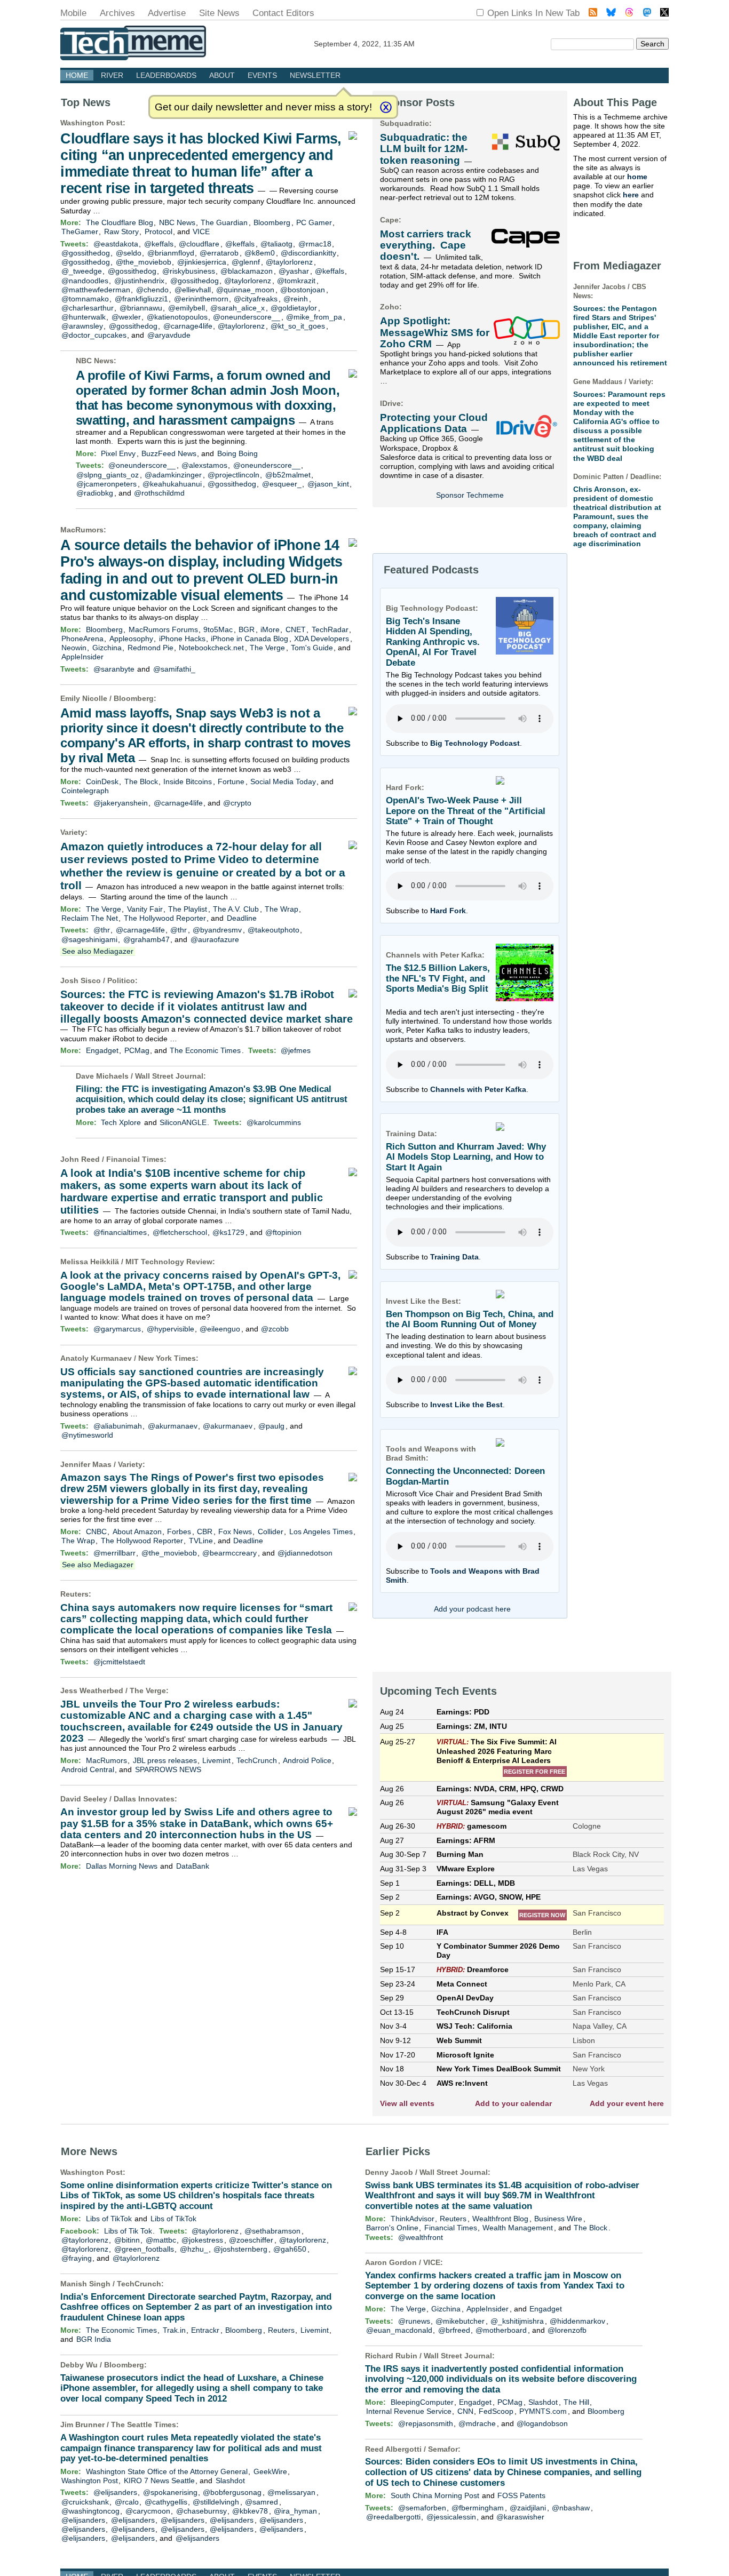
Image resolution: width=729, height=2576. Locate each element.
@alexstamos (204, 465)
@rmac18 (315, 244)
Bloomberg (272, 222)
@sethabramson (272, 2231)
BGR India (94, 2339)
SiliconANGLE (183, 1122)
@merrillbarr (114, 1553)
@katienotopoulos (177, 317)
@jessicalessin (451, 2517)
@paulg (271, 1426)
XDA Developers (322, 639)
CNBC (96, 1532)
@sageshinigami (89, 939)
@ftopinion (283, 1232)
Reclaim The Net (90, 918)
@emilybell (187, 308)
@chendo (152, 290)
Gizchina (107, 648)
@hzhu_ (194, 2249)
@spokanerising (170, 2492)
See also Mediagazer (98, 951)
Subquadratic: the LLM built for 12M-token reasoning (424, 149)
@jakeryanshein (121, 803)
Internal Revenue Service (409, 2411)
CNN (465, 2411)
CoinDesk (102, 781)
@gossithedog (86, 253)
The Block (141, 781)
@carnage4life (188, 326)
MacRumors (82, 530)
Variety (73, 832)
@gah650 (290, 2249)
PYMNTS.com (543, 2411)
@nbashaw (571, 2508)
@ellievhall (193, 290)
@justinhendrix (139, 281)
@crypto (237, 803)
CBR (205, 1532)
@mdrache (477, 2423)
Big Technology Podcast (475, 743)
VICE (201, 232)
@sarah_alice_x (237, 308)
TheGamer (80, 232)
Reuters (74, 1594)
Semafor (443, 2449)
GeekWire (270, 2471)
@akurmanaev (173, 1426)
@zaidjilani (528, 2508)
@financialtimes (120, 1232)
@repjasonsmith (426, 2423)
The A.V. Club (236, 909)
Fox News (235, 1532)
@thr (102, 930)
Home (77, 75)
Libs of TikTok (109, 2219)
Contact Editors (283, 13)
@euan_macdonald (399, 2330)
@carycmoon (148, 2511)
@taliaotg (276, 244)
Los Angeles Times (321, 1532)
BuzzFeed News (169, 453)
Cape (389, 220)
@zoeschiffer (251, 2240)
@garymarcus (117, 1329)
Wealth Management (518, 2228)
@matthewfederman (96, 290)
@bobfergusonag (232, 2492)
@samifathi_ (174, 669)
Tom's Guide (312, 648)
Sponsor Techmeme (470, 495)
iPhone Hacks (182, 639)
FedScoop (496, 2411)
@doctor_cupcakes (94, 335)
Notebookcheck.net (211, 648)
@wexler (126, 317)
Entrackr (205, 2330)
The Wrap (282, 909)
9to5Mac (218, 629)
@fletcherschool (180, 1232)
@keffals (159, 244)
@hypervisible (171, 1329)
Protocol (159, 232)
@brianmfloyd (171, 253)
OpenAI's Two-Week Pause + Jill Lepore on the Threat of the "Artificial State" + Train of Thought (466, 811)
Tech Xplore (121, 1122)
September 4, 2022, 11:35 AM (364, 44)
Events (262, 75)
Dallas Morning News (122, 1866)
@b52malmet (288, 475)
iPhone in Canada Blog (249, 639)
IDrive (390, 403)
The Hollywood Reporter (165, 918)
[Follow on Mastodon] (647, 14)
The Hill (576, 2402)
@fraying (77, 2258)
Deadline (242, 918)
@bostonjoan (303, 290)
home (637, 177)
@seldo (129, 253)
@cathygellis (166, 2502)
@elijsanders (115, 2492)
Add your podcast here (472, 1609)
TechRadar (330, 629)
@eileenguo (220, 1329)
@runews (414, 2321)
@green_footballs (144, 2249)
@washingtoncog (90, 2511)
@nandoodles (85, 281)
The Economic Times (205, 1050)
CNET (296, 629)
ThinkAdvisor (413, 2219)
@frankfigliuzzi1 (141, 299)
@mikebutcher (460, 2321)
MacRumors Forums (163, 629)
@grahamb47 (146, 939)
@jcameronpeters (106, 484)
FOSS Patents (521, 2495)
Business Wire (558, 2219)
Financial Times (135, 1159)
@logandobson (542, 2423)
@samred (262, 2502)
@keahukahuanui (172, 484)
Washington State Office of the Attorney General (167, 2471)
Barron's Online (392, 2228)
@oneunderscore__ (247, 317)
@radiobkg (95, 493)
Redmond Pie (150, 648)
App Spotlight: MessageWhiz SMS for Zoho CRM (435, 332)
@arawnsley (82, 326)
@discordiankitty (308, 253)
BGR (247, 629)
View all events (407, 2103)
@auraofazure (215, 939)
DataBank (193, 1866)
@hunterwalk (84, 317)
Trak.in (174, 2330)
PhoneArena (82, 639)
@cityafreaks (256, 299)
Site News (219, 13)
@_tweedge (82, 271)
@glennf (246, 262)
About (222, 75)
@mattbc (161, 2240)
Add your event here (627, 2103)
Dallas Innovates (144, 1799)
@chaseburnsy (201, 2511)
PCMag (137, 1050)
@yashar (294, 271)
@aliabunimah (118, 1426)
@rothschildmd (159, 493)
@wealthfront (421, 2237)
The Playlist (188, 909)
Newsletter (315, 75)
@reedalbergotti (393, 2517)
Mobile (73, 13)
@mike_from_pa (314, 317)
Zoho (390, 307)
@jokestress (202, 2240)
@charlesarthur (88, 308)
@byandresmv (217, 930)
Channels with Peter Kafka (478, 1089)
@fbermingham (478, 2508)
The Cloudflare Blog (120, 222)
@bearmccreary (229, 1553)
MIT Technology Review (169, 1262)
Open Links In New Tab (533, 13)
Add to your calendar (513, 2103)
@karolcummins (274, 1122)
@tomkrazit (296, 281)
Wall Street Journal (169, 1076)
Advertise (167, 13)
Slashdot (230, 2481)
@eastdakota (116, 244)
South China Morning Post (435, 2495)
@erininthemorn (201, 299)
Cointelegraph (85, 791)
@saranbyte (114, 669)
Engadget (102, 1050)
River (112, 75)
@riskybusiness (189, 271)
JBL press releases (165, 1760)
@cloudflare (199, 244)
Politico (121, 980)
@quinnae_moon (245, 290)
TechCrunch (257, 1760)
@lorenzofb (567, 2330)
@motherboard (501, 2330)
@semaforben (422, 2508)
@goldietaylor (294, 308)
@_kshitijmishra (517, 2321)
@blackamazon (247, 271)
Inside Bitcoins (188, 781)
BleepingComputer (422, 2402)
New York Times (167, 1358)
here (631, 195)
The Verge (267, 648)
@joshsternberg (240, 2249)
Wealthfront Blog (500, 2219)
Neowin (74, 648)
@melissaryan (291, 2492)
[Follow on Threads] (629, 14)
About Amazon (137, 1532)
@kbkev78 (250, 2511)
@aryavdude (169, 335)
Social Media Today (283, 781)
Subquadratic (405, 123)
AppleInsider (82, 657)
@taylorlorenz (289, 262)
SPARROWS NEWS (168, 1769)
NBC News (177, 222)
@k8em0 (260, 253)
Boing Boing (237, 453)
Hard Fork (448, 911)
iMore (270, 629)
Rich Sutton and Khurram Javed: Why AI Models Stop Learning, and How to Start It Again (466, 1157)
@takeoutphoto (274, 930)
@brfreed (454, 2330)
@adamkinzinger (173, 475)
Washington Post (92, 123)
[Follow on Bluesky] (611, 14)
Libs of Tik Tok (128, 2231)
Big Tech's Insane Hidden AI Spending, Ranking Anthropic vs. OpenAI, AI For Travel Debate (433, 642)
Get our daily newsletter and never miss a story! (263, 107)
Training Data (454, 1257)
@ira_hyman (295, 2511)
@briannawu (141, 308)
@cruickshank (85, 2502)
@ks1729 (228, 1232)
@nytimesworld (87, 1435)
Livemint (216, 1760)
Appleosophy (131, 639)
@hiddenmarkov (577, 2321)
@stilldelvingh (216, 2502)
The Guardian (224, 222)
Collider (271, 1532)
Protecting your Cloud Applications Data (434, 423)
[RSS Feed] (593, 14)
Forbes (179, 1532)
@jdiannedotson (305, 1553)
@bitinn (127, 2240)
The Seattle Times (144, 2425)
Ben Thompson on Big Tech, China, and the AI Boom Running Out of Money (470, 1319)
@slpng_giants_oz (108, 475)
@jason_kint (328, 484)
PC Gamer (314, 222)
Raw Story (121, 232)
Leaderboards (166, 75)
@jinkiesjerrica (202, 262)
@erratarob (219, 253)
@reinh (296, 299)
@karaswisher (520, 2517)
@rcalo (127, 2502)
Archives (117, 13)
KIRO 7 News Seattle (159, 2481)
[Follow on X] (664, 14)
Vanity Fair (145, 909)
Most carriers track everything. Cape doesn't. (426, 245)
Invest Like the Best (466, 1405)
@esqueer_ (282, 484)
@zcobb (275, 1329)
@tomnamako (85, 299)
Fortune (231, 781)
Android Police (307, 1760)
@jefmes (296, 1050)
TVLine (201, 1541)
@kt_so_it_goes (298, 326)
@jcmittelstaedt (119, 1662)
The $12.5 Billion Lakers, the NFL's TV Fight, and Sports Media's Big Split (438, 978)
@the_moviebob (144, 262)
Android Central (88, 1769)
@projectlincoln (233, 475)
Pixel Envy (118, 453)
